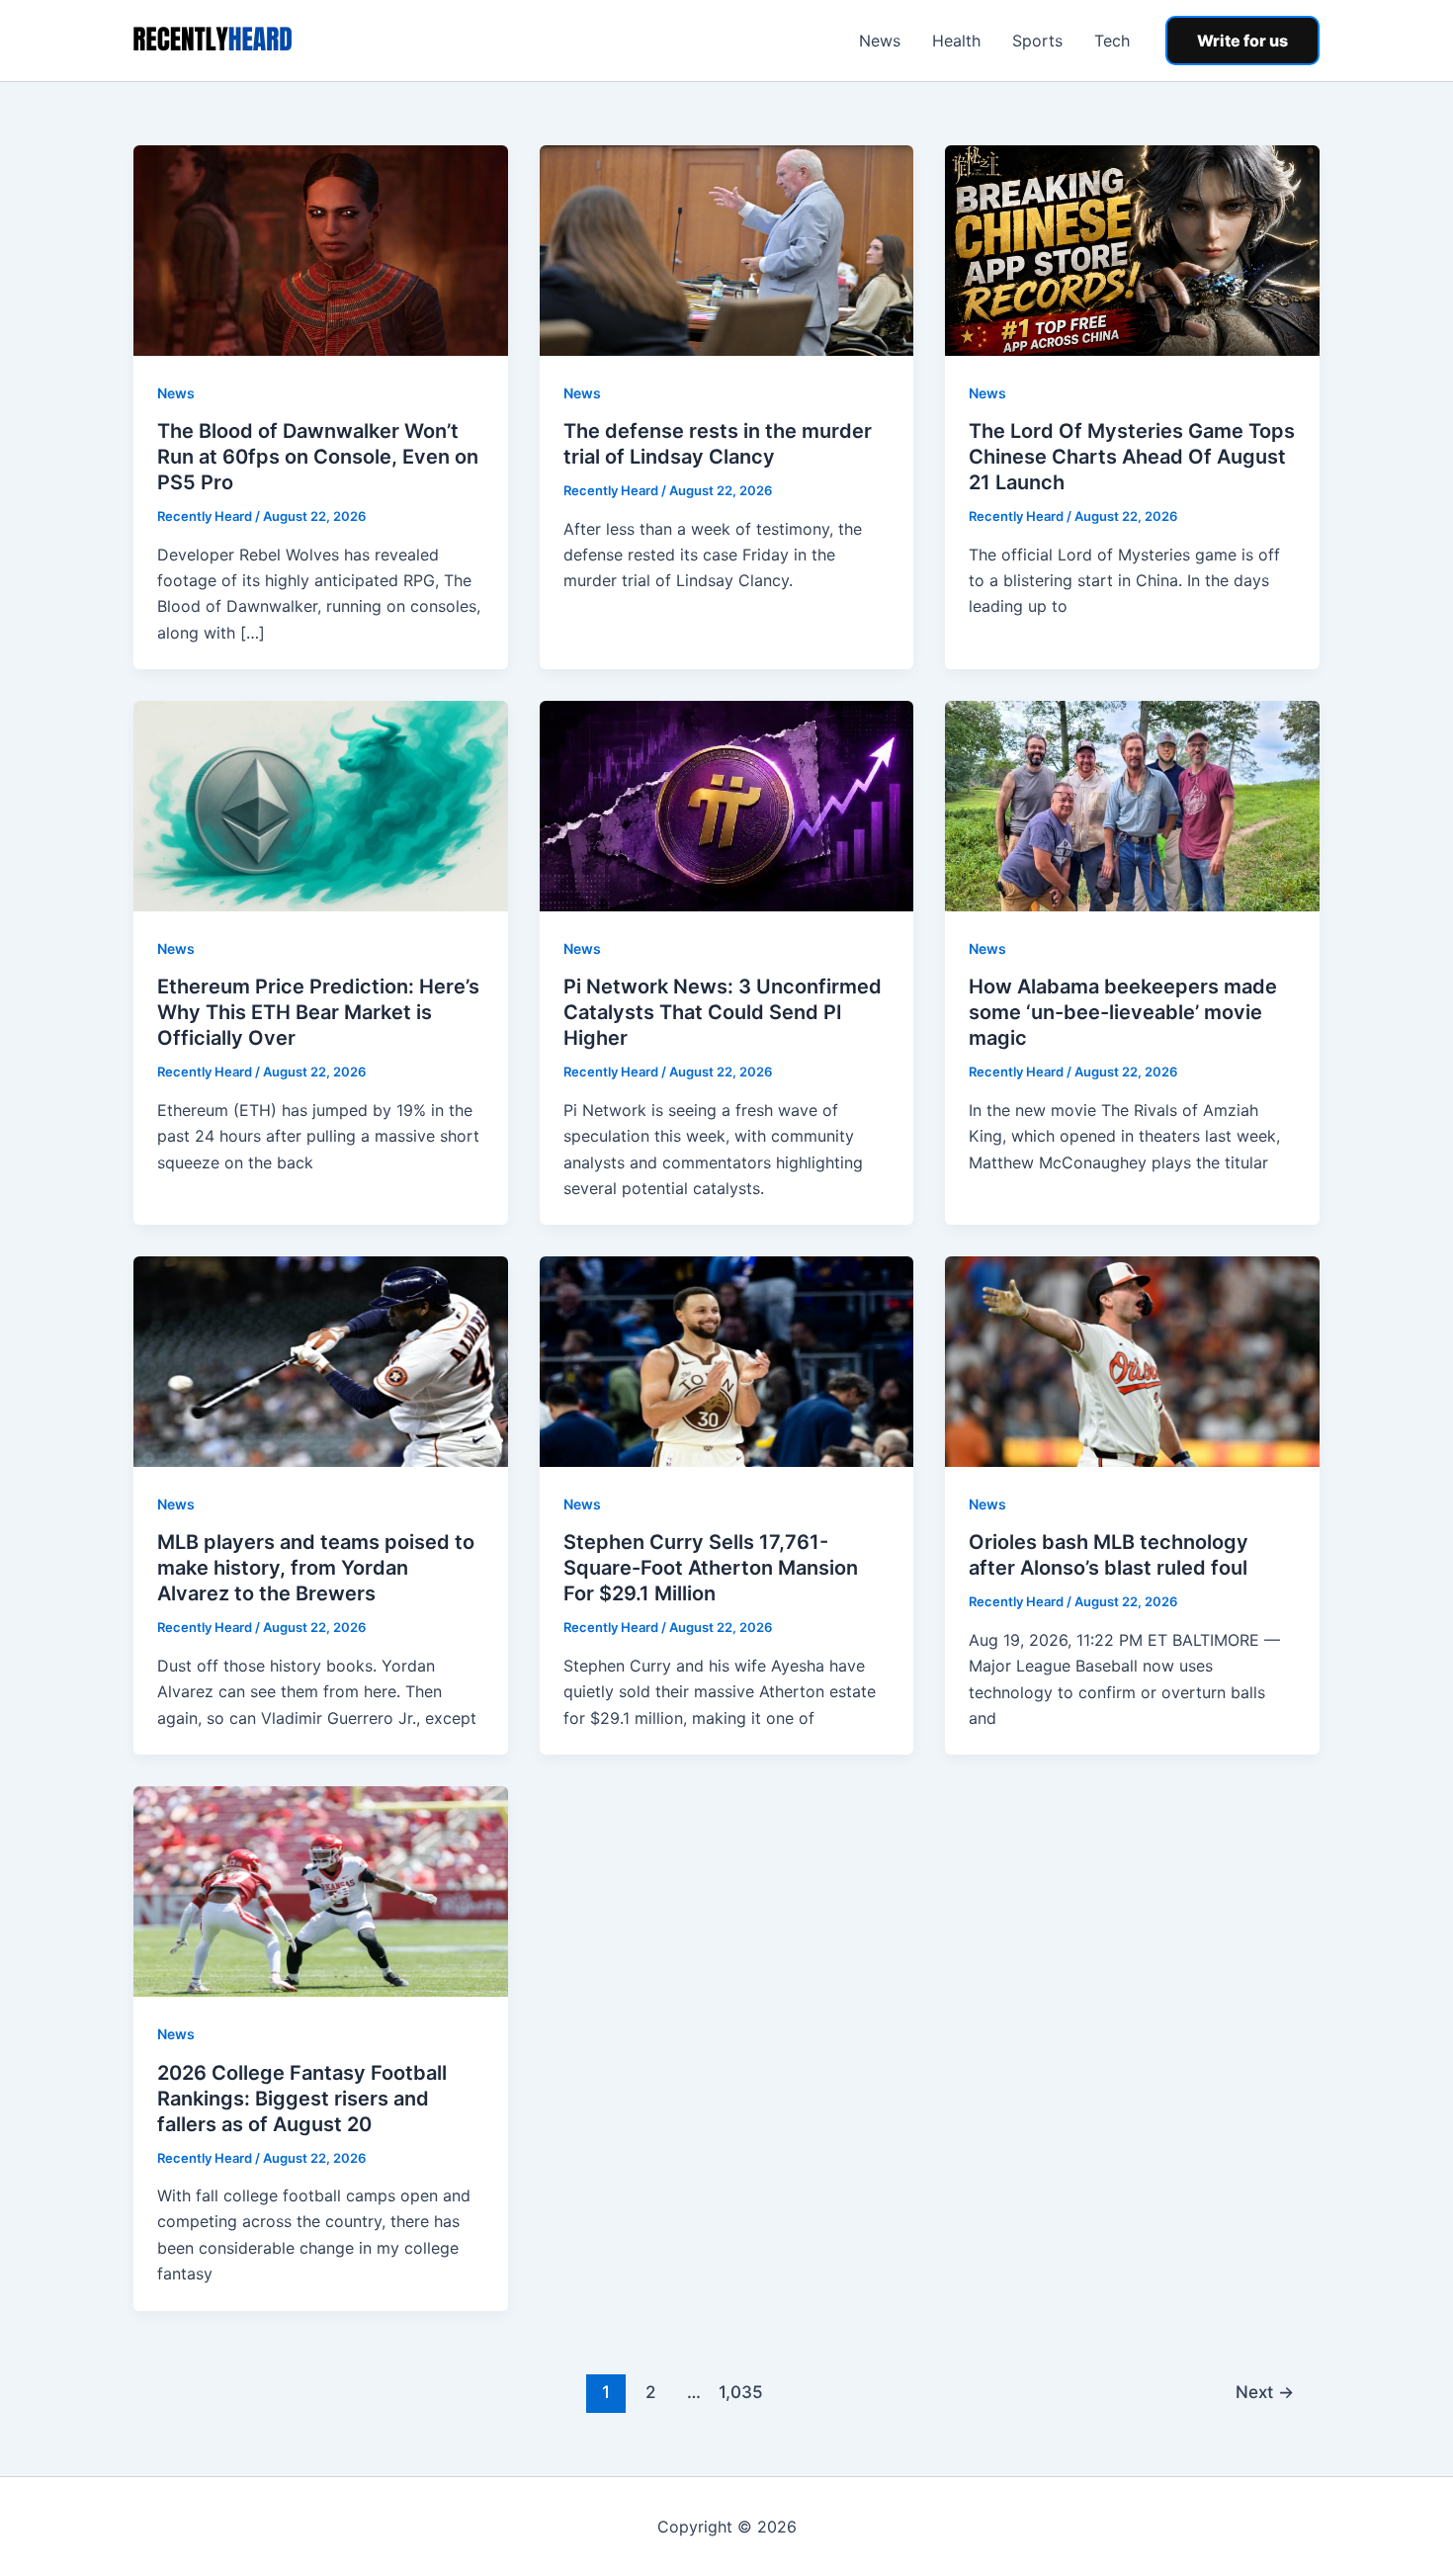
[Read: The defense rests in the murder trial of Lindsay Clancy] (727, 249)
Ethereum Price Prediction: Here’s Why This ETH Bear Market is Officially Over (318, 1012)
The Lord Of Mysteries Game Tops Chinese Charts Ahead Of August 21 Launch (1132, 457)
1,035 (738, 2392)
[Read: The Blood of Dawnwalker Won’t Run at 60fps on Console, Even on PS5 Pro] (321, 249)
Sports (1037, 41)
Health (956, 41)
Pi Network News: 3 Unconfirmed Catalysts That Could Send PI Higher (723, 1012)
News (880, 41)
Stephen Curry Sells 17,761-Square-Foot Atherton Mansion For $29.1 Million (711, 1568)
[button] (1242, 41)
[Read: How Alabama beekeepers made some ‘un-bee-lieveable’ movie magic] (1132, 805)
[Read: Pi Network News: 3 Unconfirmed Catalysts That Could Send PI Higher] (727, 805)
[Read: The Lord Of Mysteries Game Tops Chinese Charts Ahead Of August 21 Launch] (1132, 249)
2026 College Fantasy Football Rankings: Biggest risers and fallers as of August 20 (302, 2099)
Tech (1112, 41)
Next (1265, 2392)
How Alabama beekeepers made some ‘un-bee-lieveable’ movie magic (1123, 1012)
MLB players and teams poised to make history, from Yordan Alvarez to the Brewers (316, 1568)
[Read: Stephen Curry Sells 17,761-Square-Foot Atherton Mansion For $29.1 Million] (727, 1360)
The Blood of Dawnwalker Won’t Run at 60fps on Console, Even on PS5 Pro (318, 457)
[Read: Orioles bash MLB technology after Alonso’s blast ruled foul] (1132, 1360)
